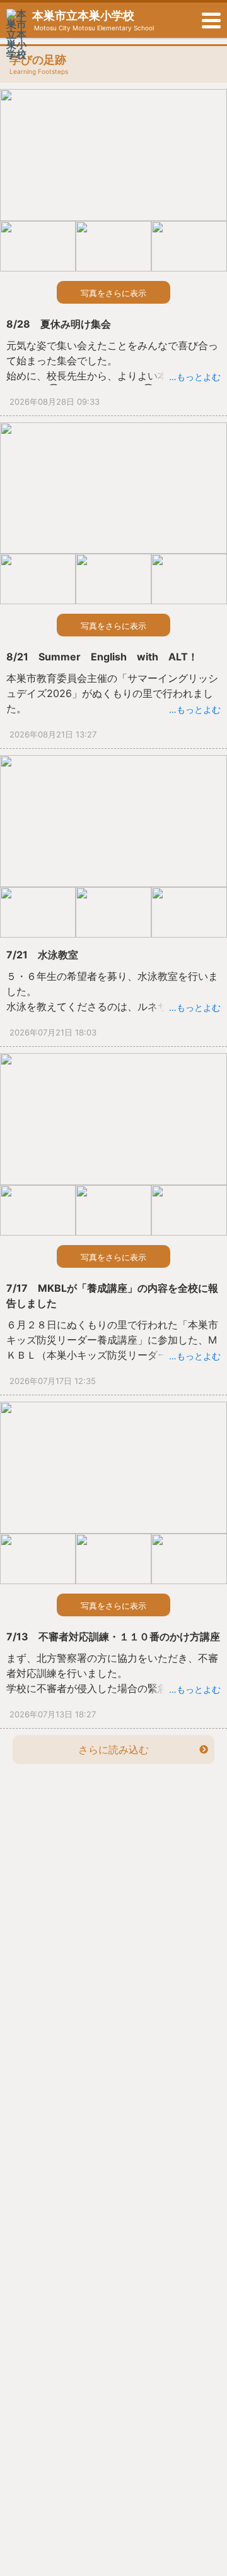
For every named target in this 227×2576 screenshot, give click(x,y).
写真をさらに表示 (113, 293)
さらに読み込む (113, 1750)
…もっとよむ (195, 377)
